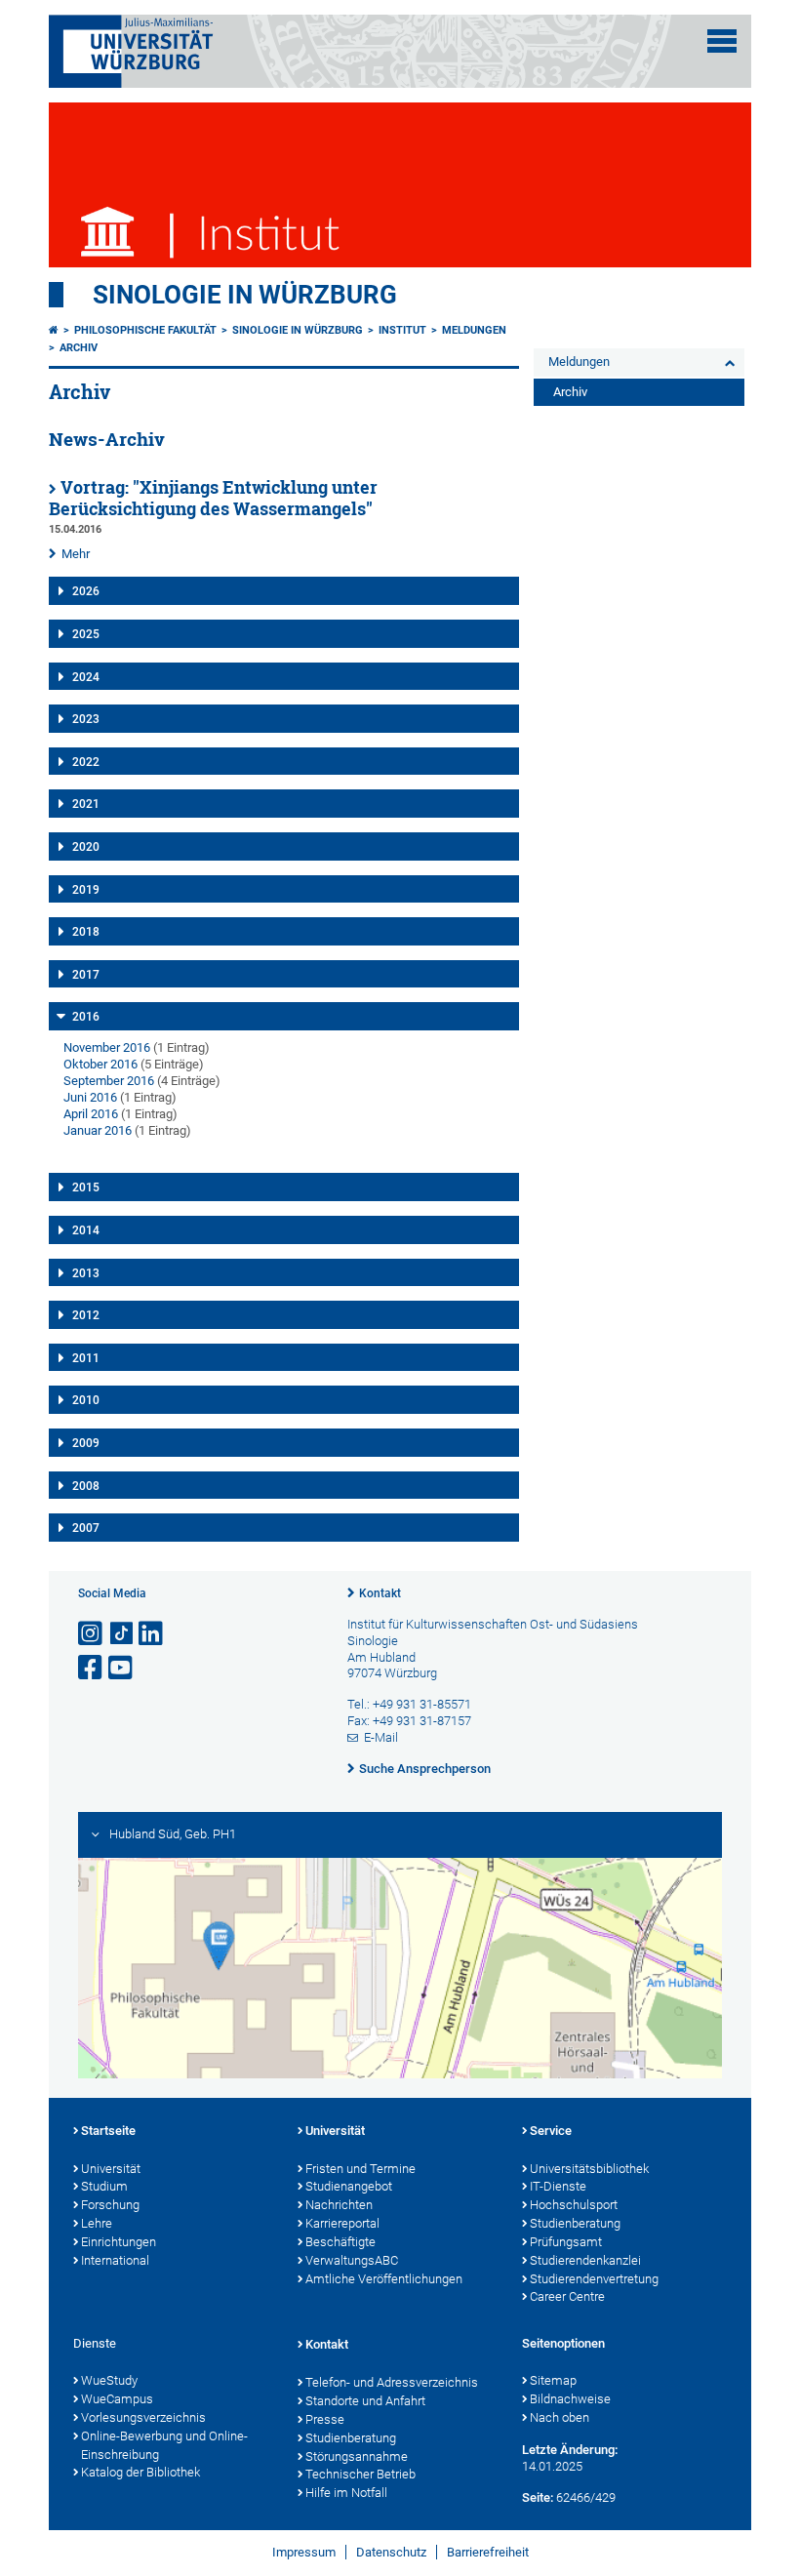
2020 (86, 847)
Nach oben (560, 2417)
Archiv (79, 348)
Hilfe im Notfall (346, 2493)
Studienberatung (575, 2223)
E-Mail (381, 1737)
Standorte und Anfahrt (365, 2401)
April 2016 (91, 1114)
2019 (86, 890)
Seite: (538, 2497)
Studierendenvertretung (594, 2279)
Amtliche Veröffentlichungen (384, 2279)
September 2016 (109, 1081)
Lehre (97, 2223)
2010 (86, 1400)
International (115, 2260)
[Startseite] (54, 330)
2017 (86, 975)
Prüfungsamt (566, 2242)
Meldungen (474, 330)
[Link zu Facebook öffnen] (92, 1668)
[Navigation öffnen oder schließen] (722, 41)
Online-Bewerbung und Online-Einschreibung (164, 2445)
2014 (86, 1230)
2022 (86, 762)
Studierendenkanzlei (585, 2260)
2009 (86, 1443)
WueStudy (109, 2380)
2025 (86, 634)
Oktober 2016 (100, 1064)
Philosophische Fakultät (145, 330)
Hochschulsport (574, 2205)
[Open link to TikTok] (122, 1634)
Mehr (76, 554)
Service (551, 2131)
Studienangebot (349, 2186)
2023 (86, 719)
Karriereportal (342, 2223)
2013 (86, 1273)
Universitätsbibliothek (589, 2169)
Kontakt (380, 1593)
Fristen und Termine (360, 2169)
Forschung (110, 2205)
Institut (402, 330)
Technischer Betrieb (360, 2474)
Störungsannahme (357, 2456)
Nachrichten (339, 2205)
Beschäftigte (340, 2242)
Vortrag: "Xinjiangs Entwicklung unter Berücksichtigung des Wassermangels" (213, 499)
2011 (86, 1358)
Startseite (108, 2131)
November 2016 (107, 1047)
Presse (325, 2419)
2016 (86, 1017)
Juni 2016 (90, 1097)
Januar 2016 (98, 1130)
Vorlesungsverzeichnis (143, 2417)
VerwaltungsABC (352, 2260)
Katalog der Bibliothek (140, 2472)
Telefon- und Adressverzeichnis (392, 2382)
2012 (86, 1315)
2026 (86, 591)
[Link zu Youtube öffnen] (122, 1668)
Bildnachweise (570, 2399)
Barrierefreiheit (488, 2552)
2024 (86, 677)
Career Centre (567, 2296)
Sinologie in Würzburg (245, 295)
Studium (104, 2186)
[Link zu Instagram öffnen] (92, 1634)
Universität (111, 2169)
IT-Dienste (558, 2186)
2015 (86, 1187)
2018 (86, 932)
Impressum (304, 2552)
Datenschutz (391, 2552)
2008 (86, 1486)
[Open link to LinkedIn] (152, 1634)
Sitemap (553, 2380)
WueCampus (117, 2399)
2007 (86, 1528)
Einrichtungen (119, 2242)
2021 (86, 804)
